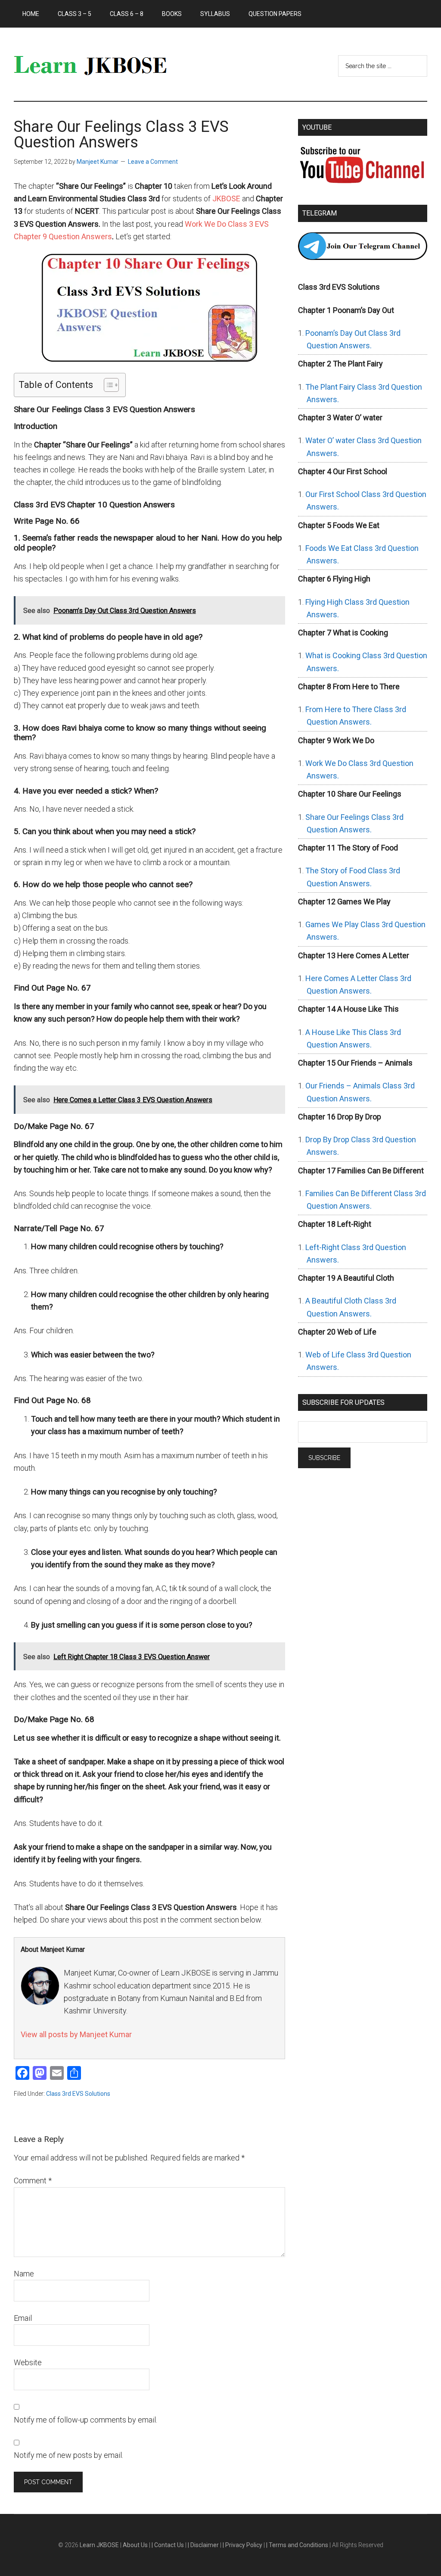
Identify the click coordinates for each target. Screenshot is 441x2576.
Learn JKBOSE (96, 64)
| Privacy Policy (243, 2545)
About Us (136, 2545)
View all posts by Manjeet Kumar (76, 2034)
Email (23, 2318)
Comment (33, 2181)
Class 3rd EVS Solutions (78, 2094)
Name (24, 2274)
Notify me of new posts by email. (68, 2455)
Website (28, 2362)
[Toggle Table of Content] (107, 385)
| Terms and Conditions (298, 2545)
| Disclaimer (204, 2545)
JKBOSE (226, 199)
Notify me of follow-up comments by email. (85, 2420)
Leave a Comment (153, 162)
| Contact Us (168, 2545)
